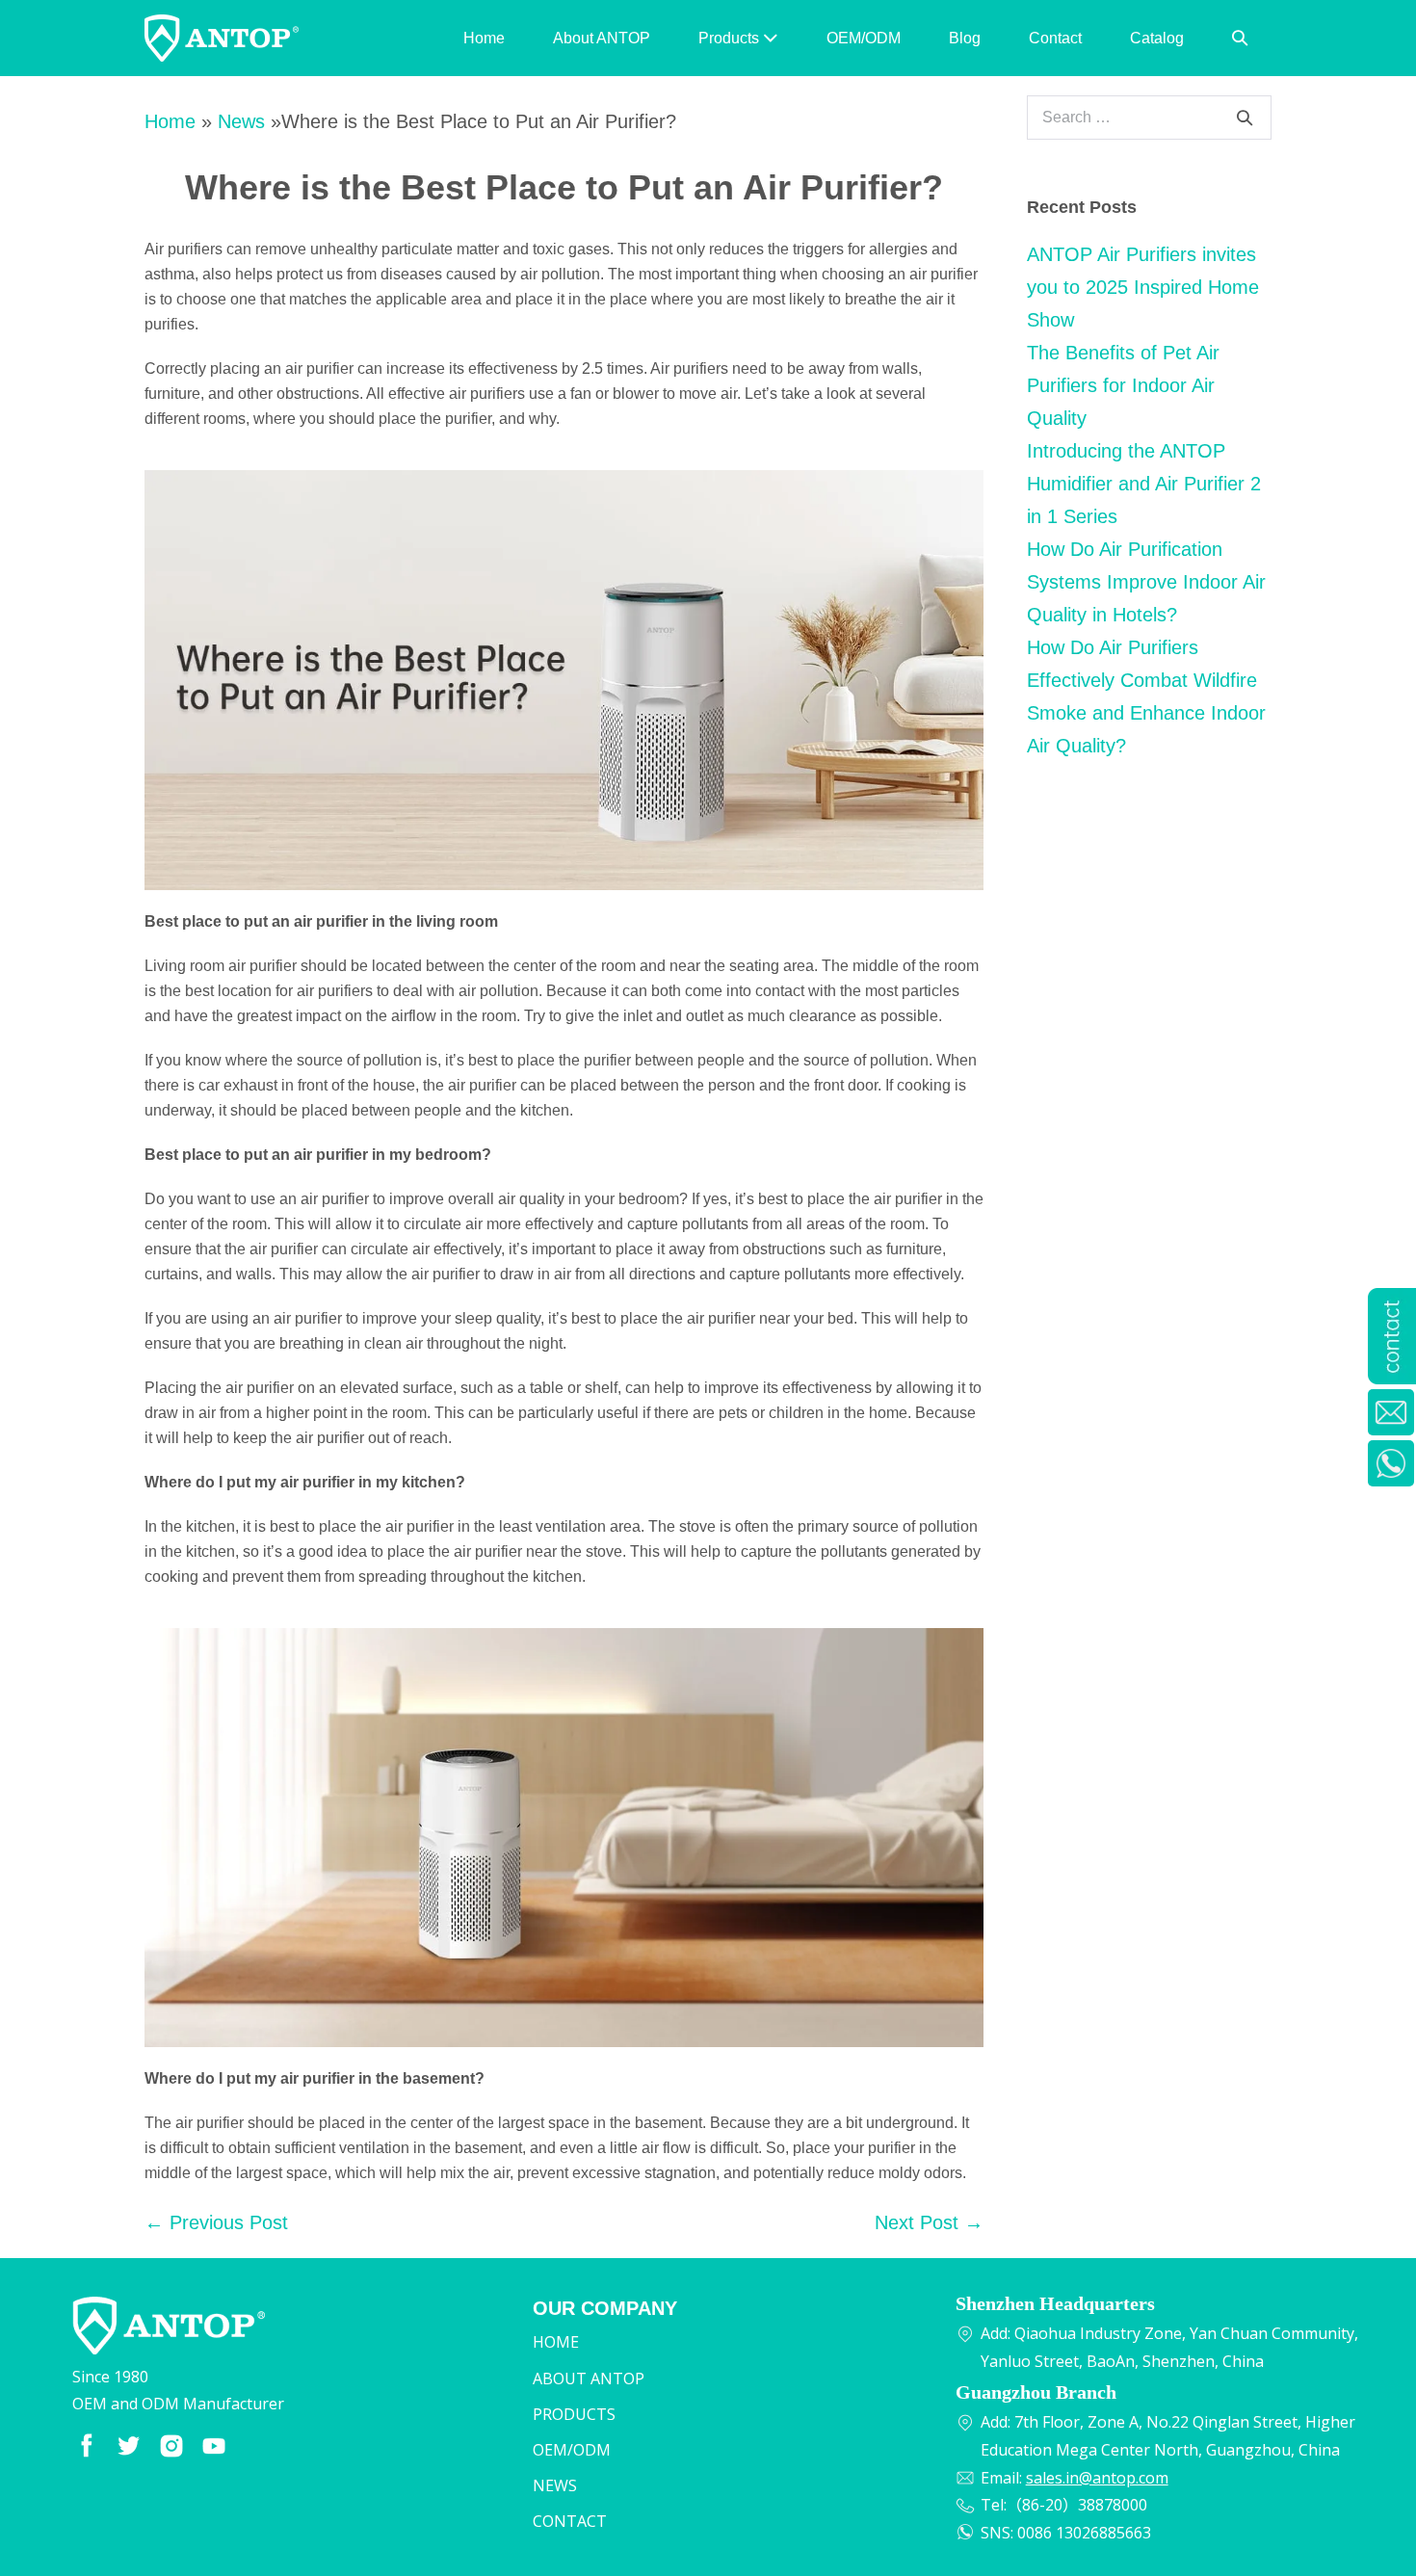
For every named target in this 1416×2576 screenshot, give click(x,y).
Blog (965, 38)
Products (731, 38)
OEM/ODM (864, 38)
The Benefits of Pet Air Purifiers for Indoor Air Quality (1123, 385)
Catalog (1157, 38)
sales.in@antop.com (1097, 2478)
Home (484, 38)
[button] (1240, 38)
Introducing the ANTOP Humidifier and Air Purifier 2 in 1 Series (1144, 484)
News (241, 121)
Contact (1055, 38)
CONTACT (570, 2521)
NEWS (555, 2485)
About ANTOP (602, 38)
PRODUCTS (574, 2414)
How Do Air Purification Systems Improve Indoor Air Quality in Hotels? (1146, 582)
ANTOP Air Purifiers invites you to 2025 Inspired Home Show (1143, 287)
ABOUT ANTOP (589, 2379)
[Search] (1245, 118)
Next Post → (929, 2222)
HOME (556, 2342)
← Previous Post (216, 2222)
